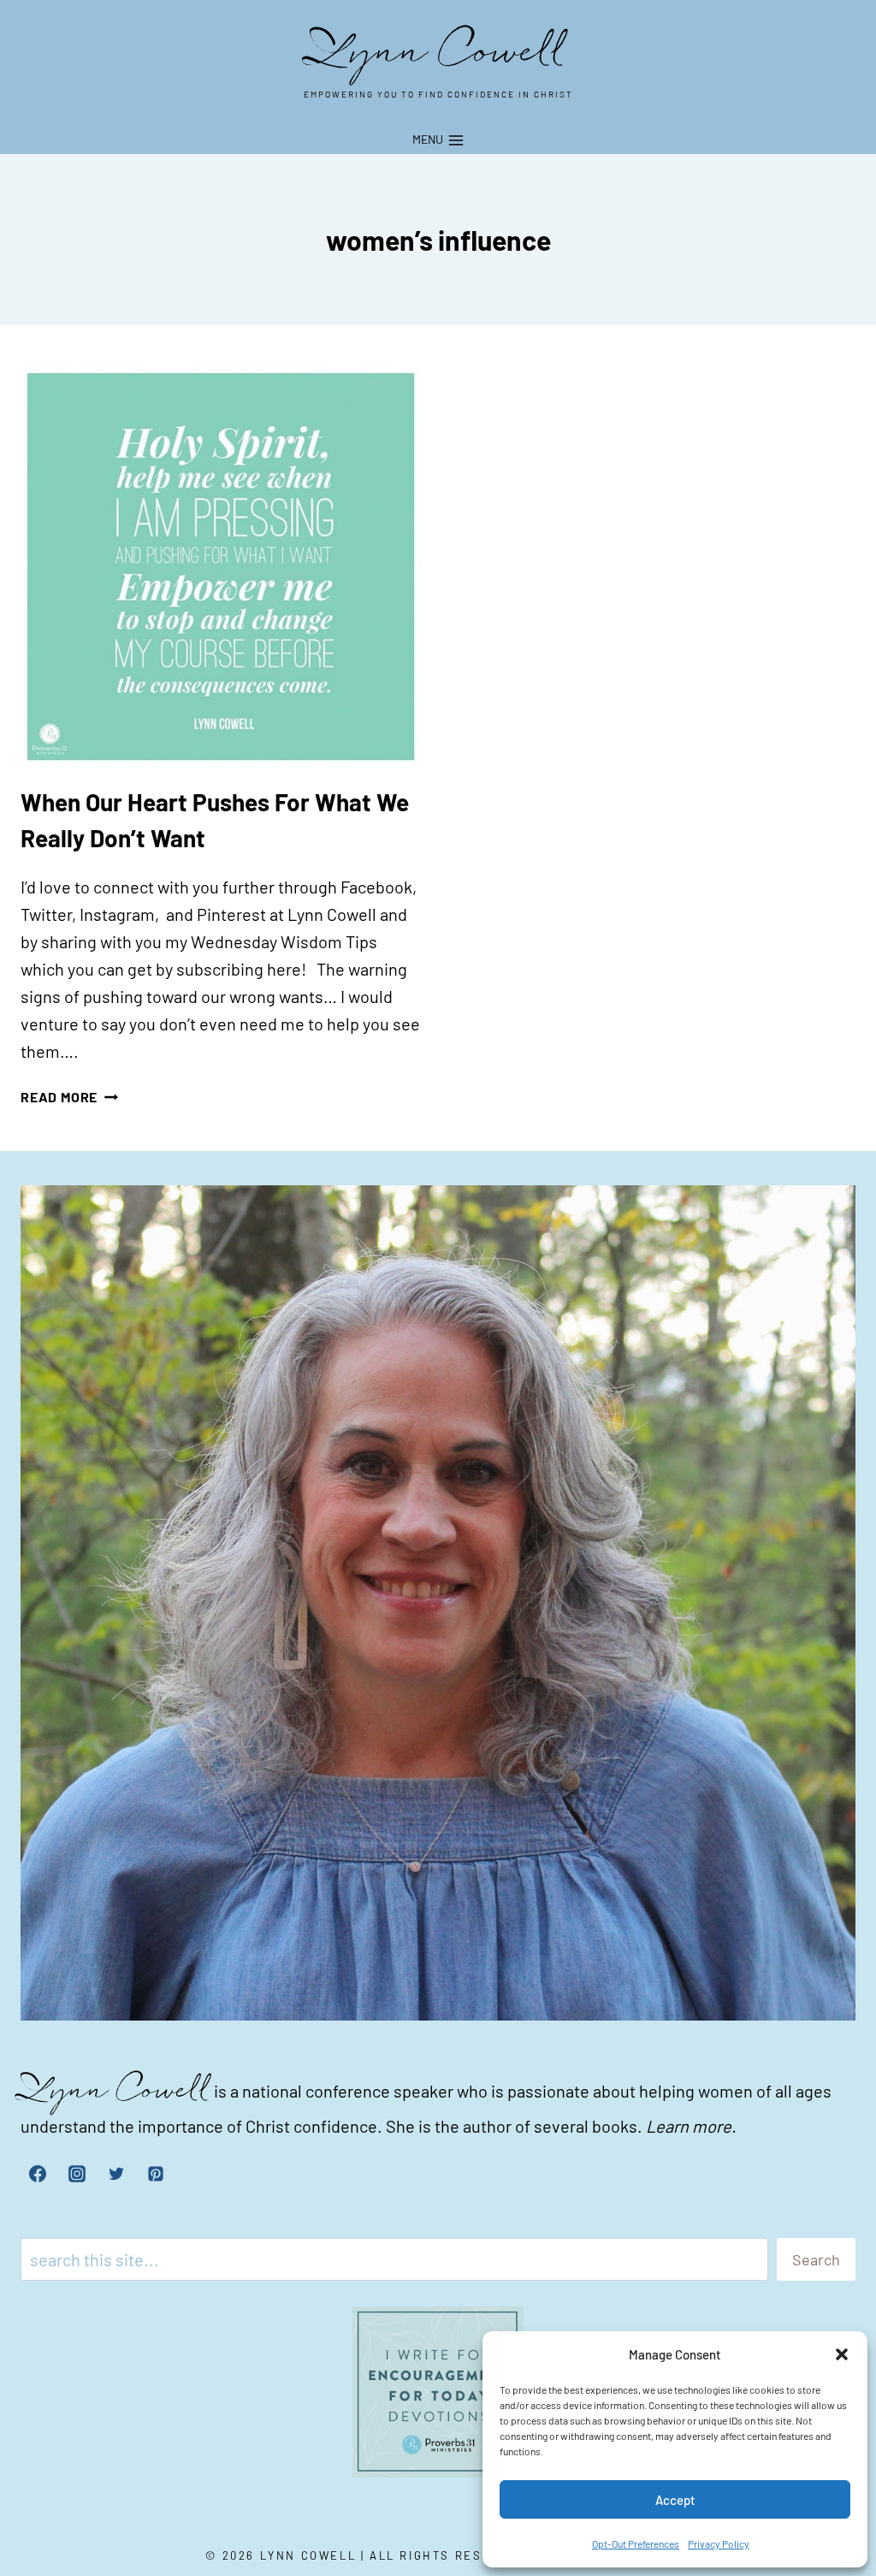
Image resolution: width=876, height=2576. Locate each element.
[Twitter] (116, 2174)
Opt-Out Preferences (636, 2543)
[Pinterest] (156, 2174)
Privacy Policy (719, 2543)
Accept (675, 2500)
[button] (842, 2354)
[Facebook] (38, 2174)
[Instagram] (77, 2174)
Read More (69, 1097)
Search (816, 2259)
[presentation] (221, 567)
